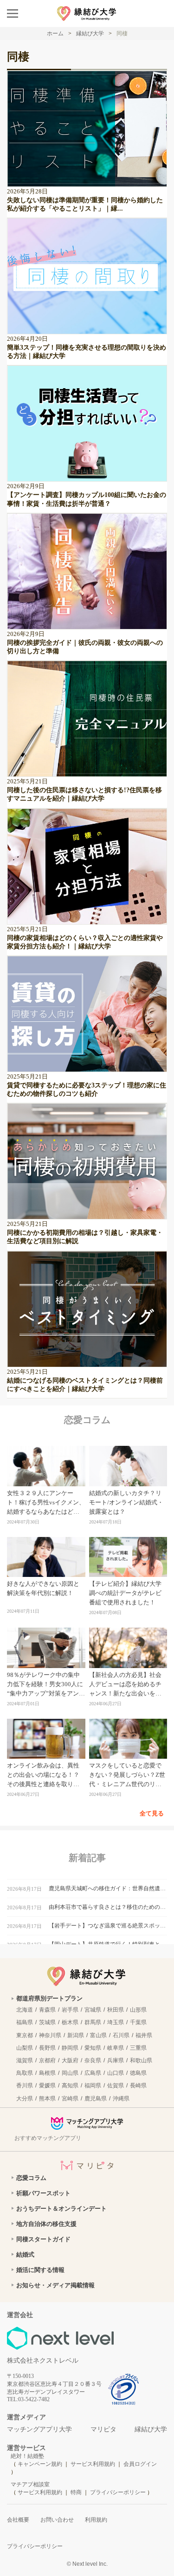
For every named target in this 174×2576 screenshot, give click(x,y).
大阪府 (70, 2060)
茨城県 (47, 2022)
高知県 (70, 2086)
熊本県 (47, 2099)
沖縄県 (121, 2099)
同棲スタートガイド (43, 2239)
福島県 (25, 2022)
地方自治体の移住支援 (46, 2224)
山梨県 (25, 2048)
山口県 (116, 2073)
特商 (76, 2492)
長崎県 (138, 2086)
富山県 (98, 2035)
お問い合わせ (57, 2520)
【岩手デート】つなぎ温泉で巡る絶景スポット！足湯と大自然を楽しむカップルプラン (108, 1926)
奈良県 (93, 2060)
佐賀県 (116, 2086)
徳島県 (138, 2073)
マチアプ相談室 (30, 2484)
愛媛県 (47, 2086)
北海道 (25, 2010)
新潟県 (76, 2035)
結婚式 (25, 2255)
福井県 (144, 2035)
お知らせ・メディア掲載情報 (55, 2285)
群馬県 (93, 2022)
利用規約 (96, 2520)
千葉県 (138, 2022)
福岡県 (93, 2086)
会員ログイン (140, 2464)
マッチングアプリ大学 (39, 2429)
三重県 (138, 2048)
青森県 (47, 2010)
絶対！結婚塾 (27, 2456)
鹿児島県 (96, 2099)
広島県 (93, 2073)
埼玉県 (116, 2022)
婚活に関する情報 (40, 2270)
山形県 (138, 2010)
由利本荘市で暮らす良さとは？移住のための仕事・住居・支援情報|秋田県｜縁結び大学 (108, 1907)
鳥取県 (25, 2073)
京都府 (47, 2060)
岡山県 (70, 2073)
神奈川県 (50, 2035)
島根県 (47, 2073)
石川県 (121, 2035)
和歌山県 (141, 2060)
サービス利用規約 (93, 2464)
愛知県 (93, 2048)
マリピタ (103, 2429)
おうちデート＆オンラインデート (61, 2208)
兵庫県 (116, 2060)
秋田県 (116, 2010)
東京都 (25, 2035)
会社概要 (18, 2520)
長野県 (47, 2048)
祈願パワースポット (43, 2193)
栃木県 (70, 2022)
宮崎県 (70, 2099)
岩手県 (70, 2010)
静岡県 (70, 2048)
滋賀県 (25, 2060)
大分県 (25, 2099)
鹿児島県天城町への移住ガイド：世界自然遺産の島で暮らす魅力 (108, 1888)
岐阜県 (116, 2048)
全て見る (152, 1813)
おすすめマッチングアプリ (48, 2138)
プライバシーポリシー (118, 2492)
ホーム (55, 33)
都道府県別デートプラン (49, 1998)
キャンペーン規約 (40, 2464)
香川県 (25, 2086)
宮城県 (93, 2010)
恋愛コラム (31, 2178)
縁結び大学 (151, 2429)
